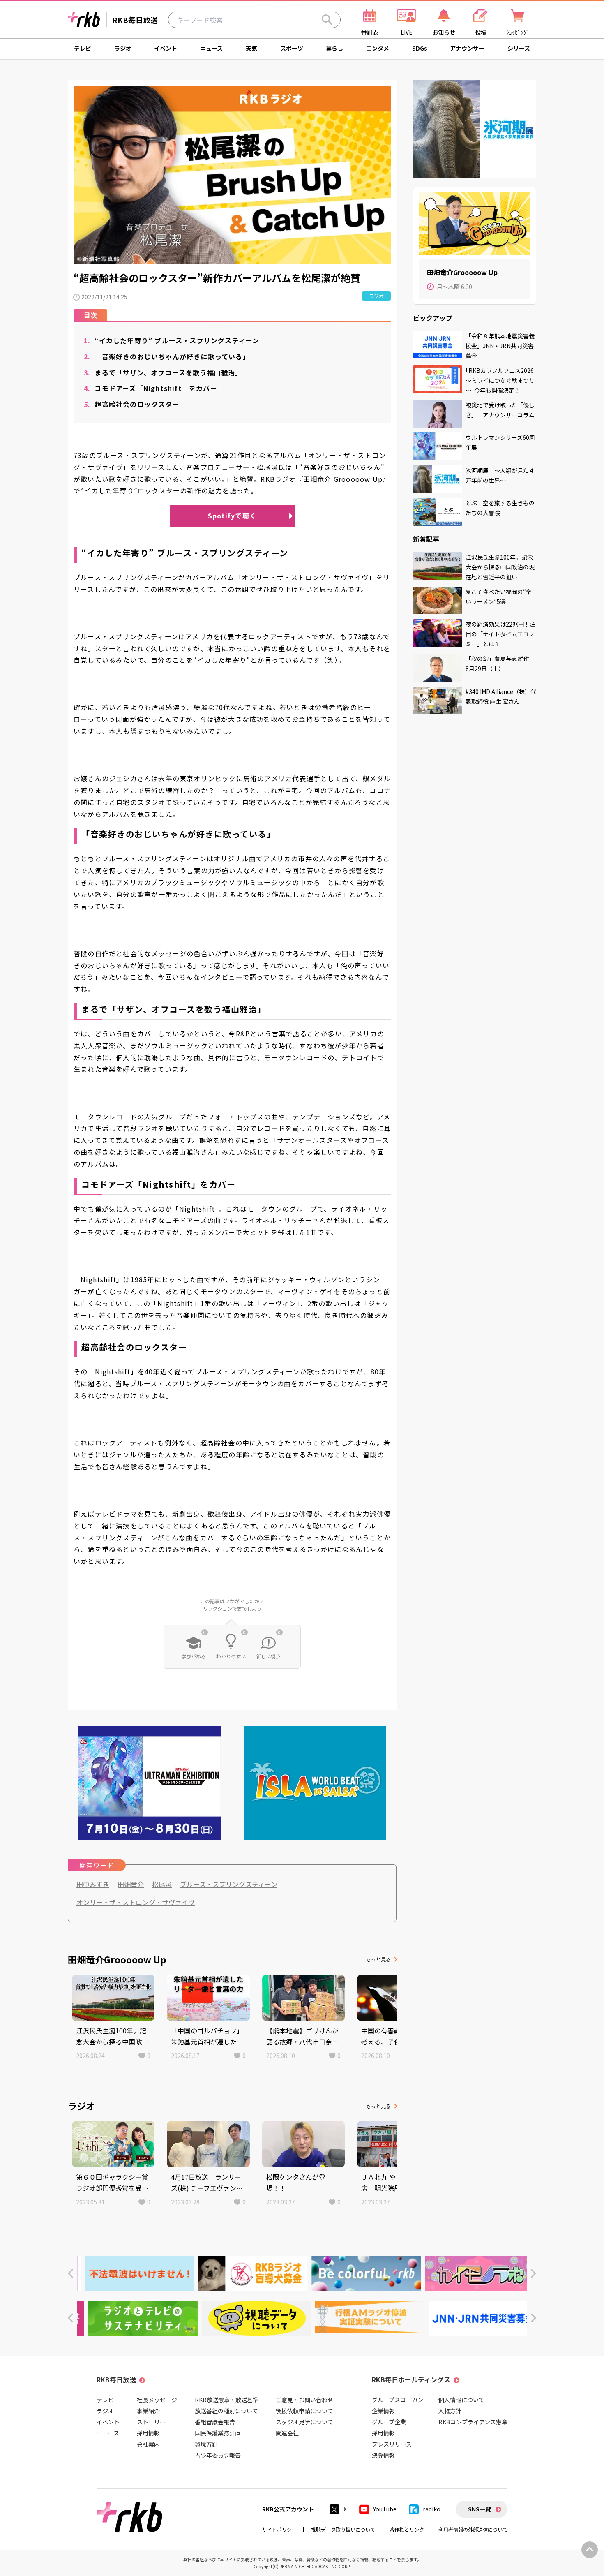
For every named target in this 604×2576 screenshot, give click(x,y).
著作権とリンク (407, 2529)
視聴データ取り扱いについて (343, 2529)
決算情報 (383, 2455)
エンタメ (378, 48)
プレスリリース (392, 2444)
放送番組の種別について (226, 2411)
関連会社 (287, 2433)
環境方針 (206, 2444)
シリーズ (519, 48)
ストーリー (151, 2422)
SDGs (420, 48)
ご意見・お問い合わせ (304, 2400)
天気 (251, 48)
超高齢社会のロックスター (132, 404)
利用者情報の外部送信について (473, 2529)
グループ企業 (389, 2422)
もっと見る (378, 1959)
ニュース (211, 48)
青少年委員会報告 (218, 2455)
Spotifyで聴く (232, 516)
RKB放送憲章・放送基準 (227, 2400)
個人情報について (461, 2400)
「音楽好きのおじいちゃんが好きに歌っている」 (167, 356)
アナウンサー (467, 48)
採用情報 (148, 2433)
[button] (70, 2274)
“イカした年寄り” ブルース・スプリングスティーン (172, 340)
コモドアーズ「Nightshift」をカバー (151, 388)
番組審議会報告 (215, 2422)
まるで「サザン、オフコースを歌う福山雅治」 (163, 372)
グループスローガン (398, 2400)
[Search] (327, 20)
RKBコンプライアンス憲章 (473, 2422)
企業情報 (383, 2411)
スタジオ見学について (304, 2422)
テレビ (83, 48)
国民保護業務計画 (218, 2433)
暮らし (334, 48)
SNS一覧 (480, 2509)
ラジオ (123, 48)
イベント (166, 48)
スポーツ (292, 48)
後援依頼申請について (304, 2411)
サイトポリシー (279, 2529)
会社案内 (148, 2444)
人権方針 (450, 2411)
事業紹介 (148, 2411)
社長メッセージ (157, 2400)
